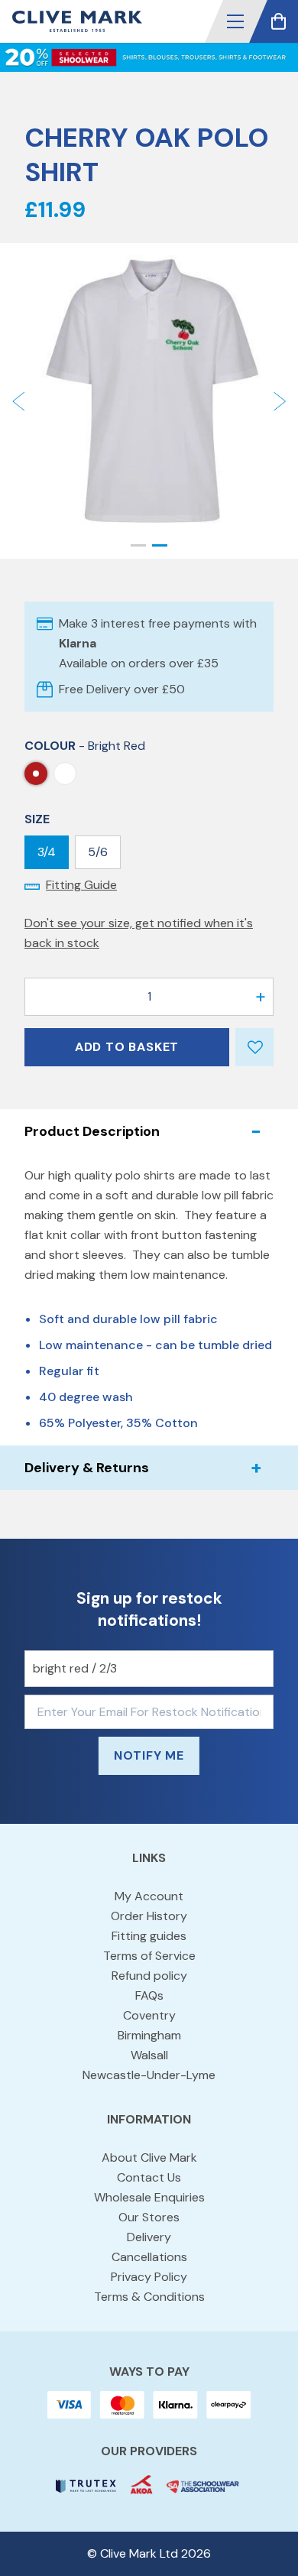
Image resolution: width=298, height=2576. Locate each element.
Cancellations (149, 2257)
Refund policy (149, 1976)
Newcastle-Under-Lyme (149, 2075)
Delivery (149, 2237)
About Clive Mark (149, 2157)
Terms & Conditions (149, 2297)
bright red (36, 774)
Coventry (149, 2015)
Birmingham (149, 2035)
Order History (149, 1916)
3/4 (47, 852)
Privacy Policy (149, 2277)
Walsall (149, 2055)
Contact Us (149, 2177)
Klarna (78, 643)
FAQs (149, 1995)
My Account (149, 1896)
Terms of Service (149, 1956)
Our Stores (149, 2217)
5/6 (98, 852)
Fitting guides (149, 1936)
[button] (235, 21)
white (65, 774)
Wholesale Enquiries (149, 2197)
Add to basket (127, 1047)
